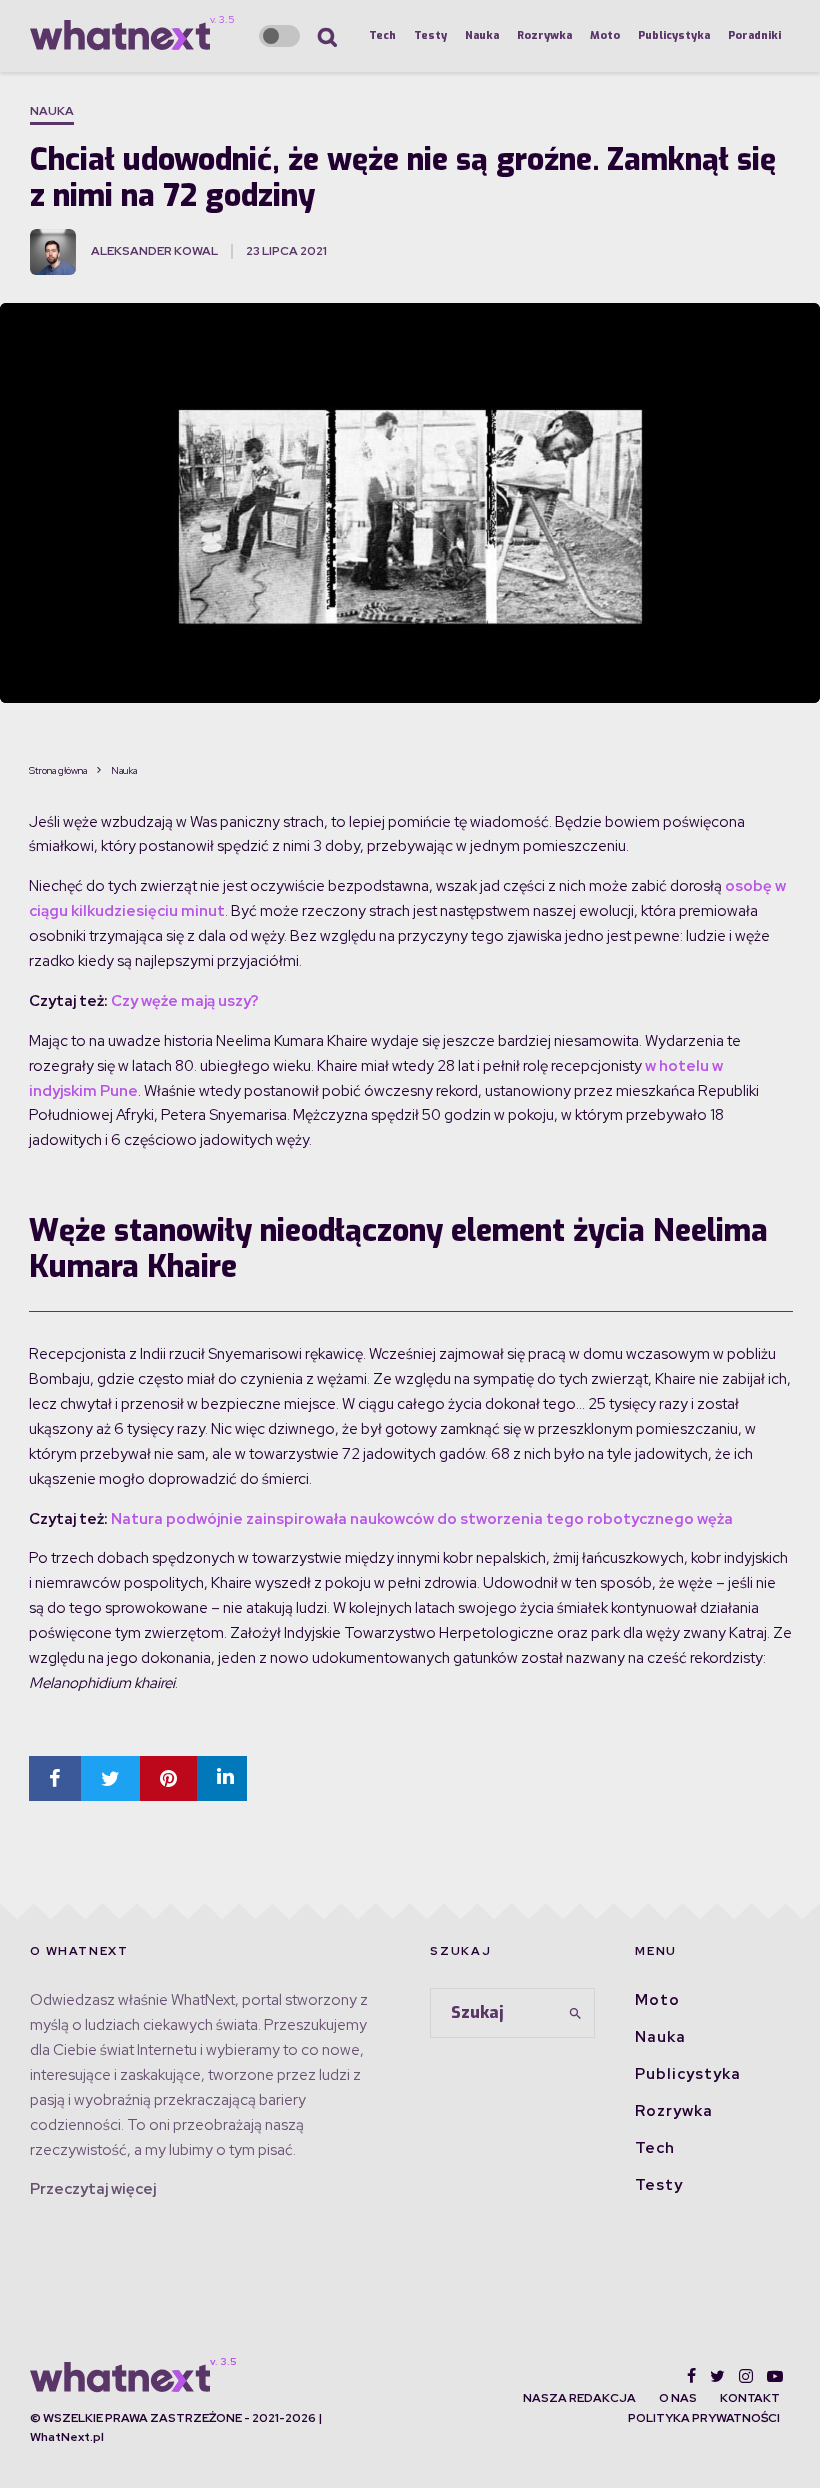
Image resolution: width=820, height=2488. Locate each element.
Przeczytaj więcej (93, 2189)
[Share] (55, 1778)
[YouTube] (775, 2376)
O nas (678, 2398)
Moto (605, 35)
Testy (430, 35)
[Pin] (168, 1778)
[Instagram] (746, 2376)
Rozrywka (544, 35)
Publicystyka (674, 35)
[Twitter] (717, 2376)
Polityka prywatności (704, 2418)
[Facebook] (691, 2376)
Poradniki (754, 35)
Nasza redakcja (579, 2398)
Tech (382, 35)
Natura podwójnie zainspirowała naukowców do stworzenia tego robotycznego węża (422, 1519)
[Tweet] (110, 1778)
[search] (575, 2013)
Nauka (482, 35)
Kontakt (750, 2398)
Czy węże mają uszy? (185, 1001)
